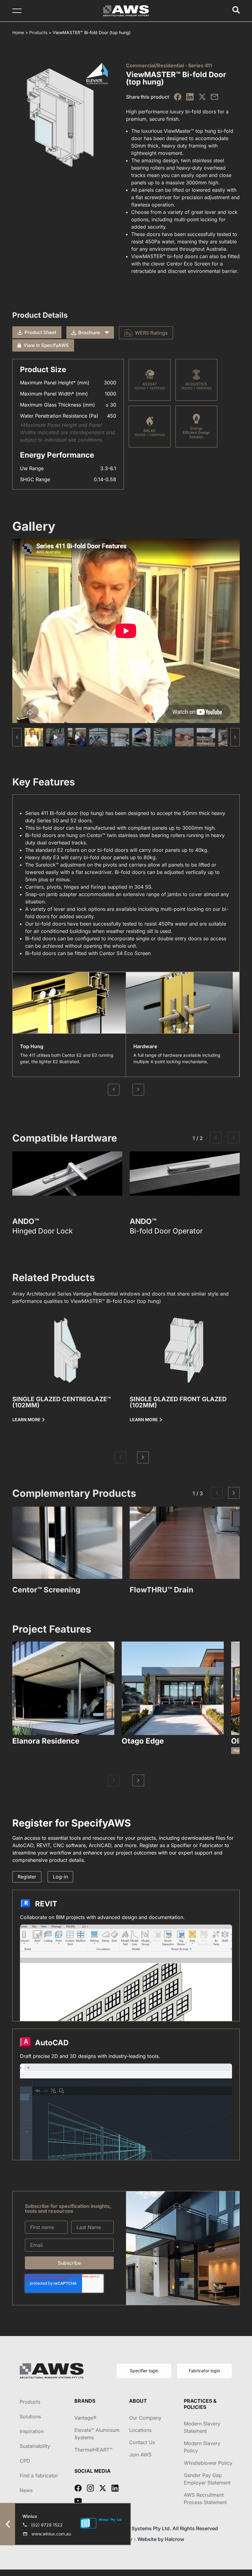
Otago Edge (143, 1741)
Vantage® (85, 2418)
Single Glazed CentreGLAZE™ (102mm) (62, 1402)
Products (38, 32)
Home (18, 32)
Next (138, 1090)
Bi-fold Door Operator (166, 1231)
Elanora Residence (46, 1741)
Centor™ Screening (46, 1590)
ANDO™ (26, 1221)
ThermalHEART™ (93, 2450)
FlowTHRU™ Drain (161, 1590)
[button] (235, 737)
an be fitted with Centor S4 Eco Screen (105, 953)
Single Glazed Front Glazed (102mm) (178, 1402)
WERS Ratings (151, 333)
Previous (114, 1090)
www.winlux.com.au (51, 2534)
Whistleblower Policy (208, 2463)
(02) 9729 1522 (47, 2525)
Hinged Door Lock (43, 1231)
